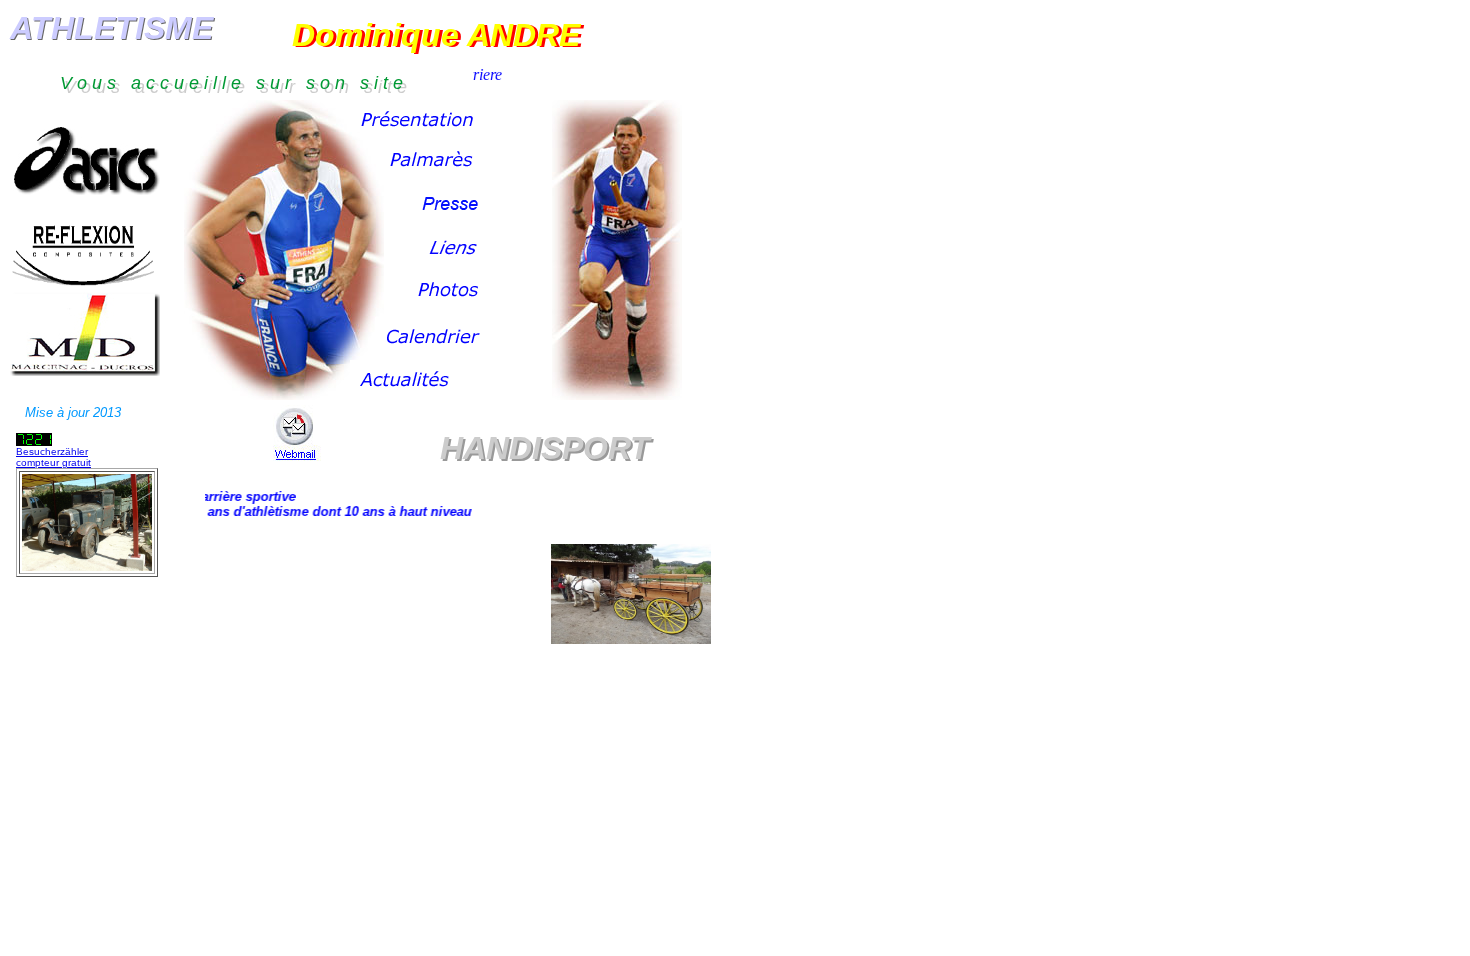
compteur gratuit (53, 462)
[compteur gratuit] (34, 440)
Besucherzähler (52, 451)
